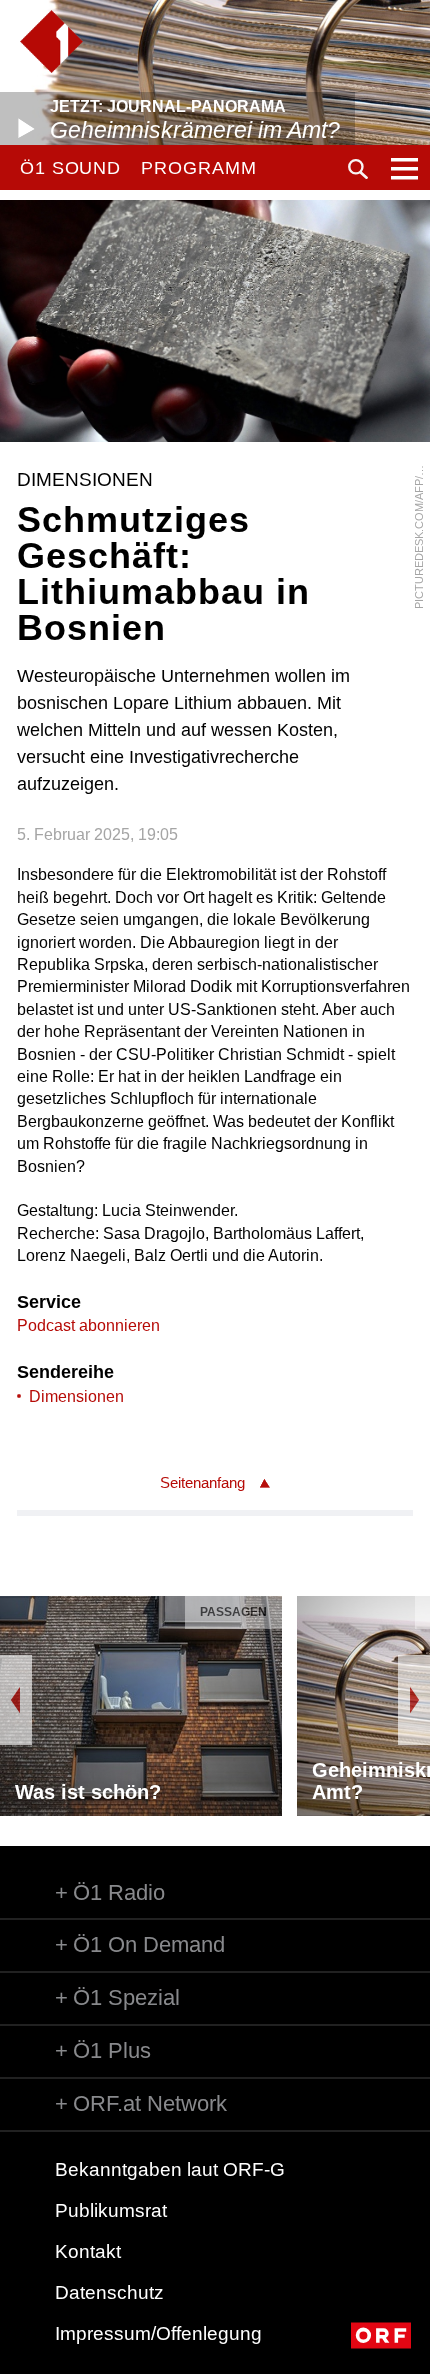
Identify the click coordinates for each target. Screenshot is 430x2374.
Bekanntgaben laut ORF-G (170, 2169)
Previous (16, 1700)
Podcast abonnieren (88, 1325)
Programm (198, 168)
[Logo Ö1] (51, 41)
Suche (358, 169)
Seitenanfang (202, 1482)
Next (414, 1700)
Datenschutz (109, 2292)
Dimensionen (76, 1396)
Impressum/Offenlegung (158, 2333)
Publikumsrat (111, 2210)
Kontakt (88, 2251)
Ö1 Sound (70, 168)
